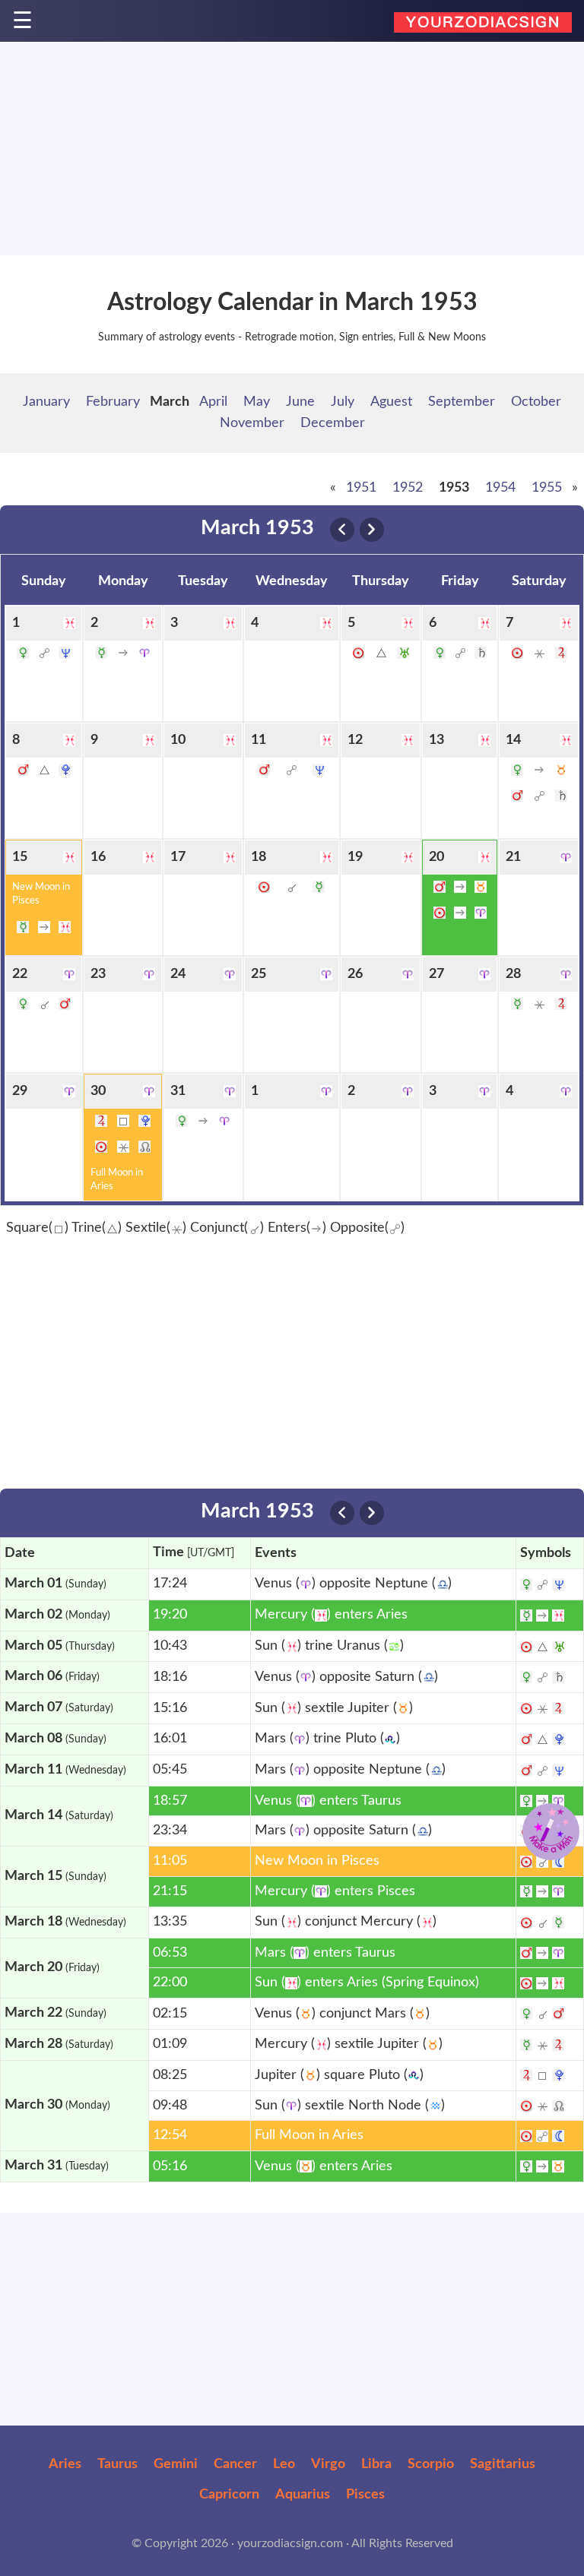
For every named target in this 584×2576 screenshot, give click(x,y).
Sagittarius (503, 2464)
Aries (65, 2464)
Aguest (391, 402)
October (536, 402)
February (113, 402)
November (252, 423)
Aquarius (303, 2495)
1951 (361, 488)
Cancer (235, 2464)
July (343, 402)
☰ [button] (22, 22)
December (333, 423)
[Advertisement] (292, 149)
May (257, 402)
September (462, 402)
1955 (547, 488)
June (300, 402)
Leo (284, 2464)
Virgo (328, 2464)
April (213, 402)
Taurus (117, 2464)
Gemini (176, 2464)
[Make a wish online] (551, 1832)
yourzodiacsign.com (290, 2543)
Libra (376, 2464)
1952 (408, 488)
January (46, 402)
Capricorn (229, 2495)
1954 (500, 488)
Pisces (365, 2495)
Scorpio (431, 2464)
